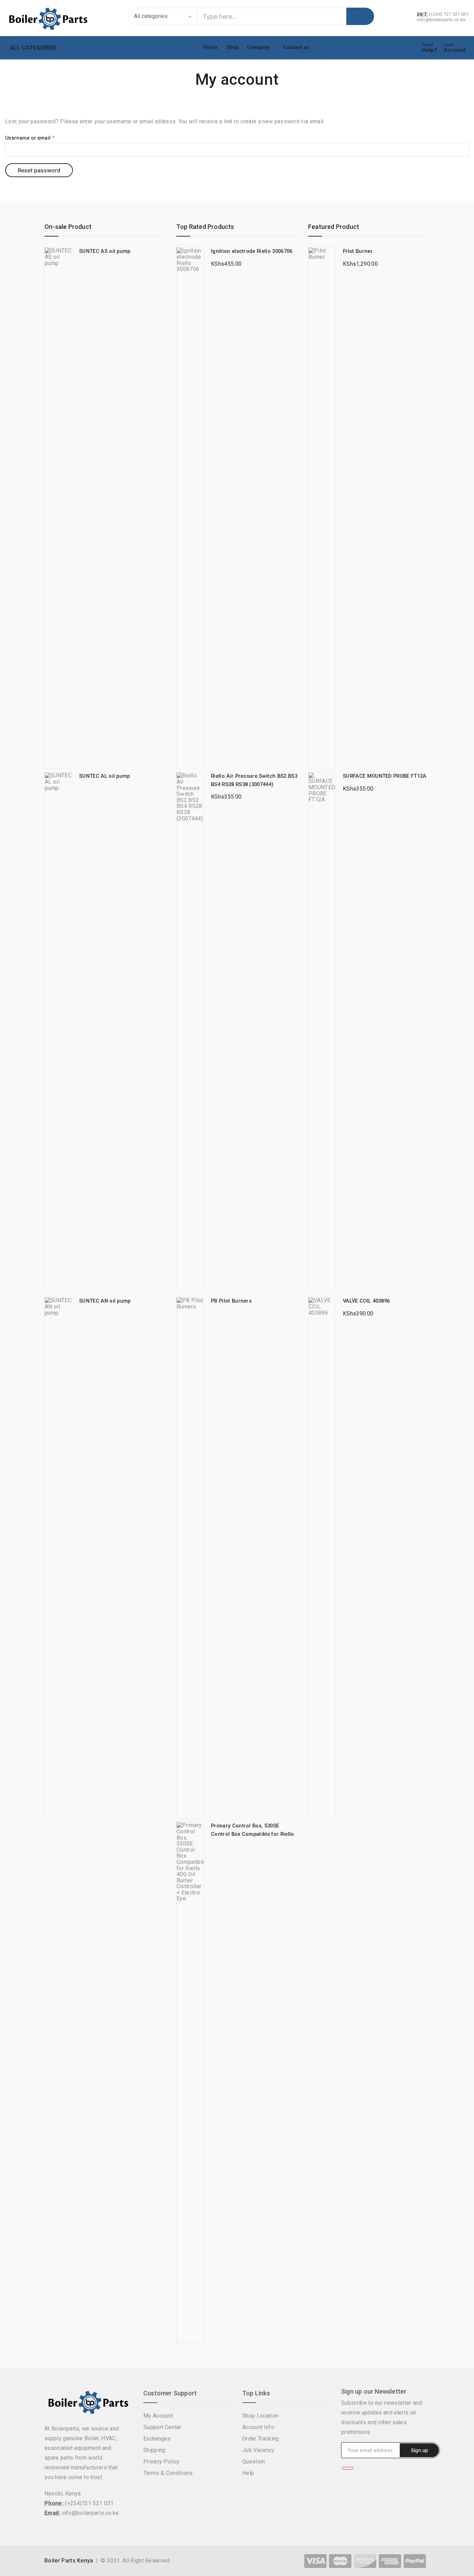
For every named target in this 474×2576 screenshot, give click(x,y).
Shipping (154, 2450)
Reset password (39, 170)
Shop (232, 47)
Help (248, 2473)
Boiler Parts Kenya (69, 2561)
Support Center (162, 2427)
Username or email (30, 138)
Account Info (258, 2427)
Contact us (296, 47)
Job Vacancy (258, 2450)
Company (258, 47)
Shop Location (260, 2416)
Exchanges (157, 2439)
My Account (158, 2416)
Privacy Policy (161, 2462)
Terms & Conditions (168, 2473)
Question (254, 2462)
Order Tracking (260, 2439)
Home (210, 47)
